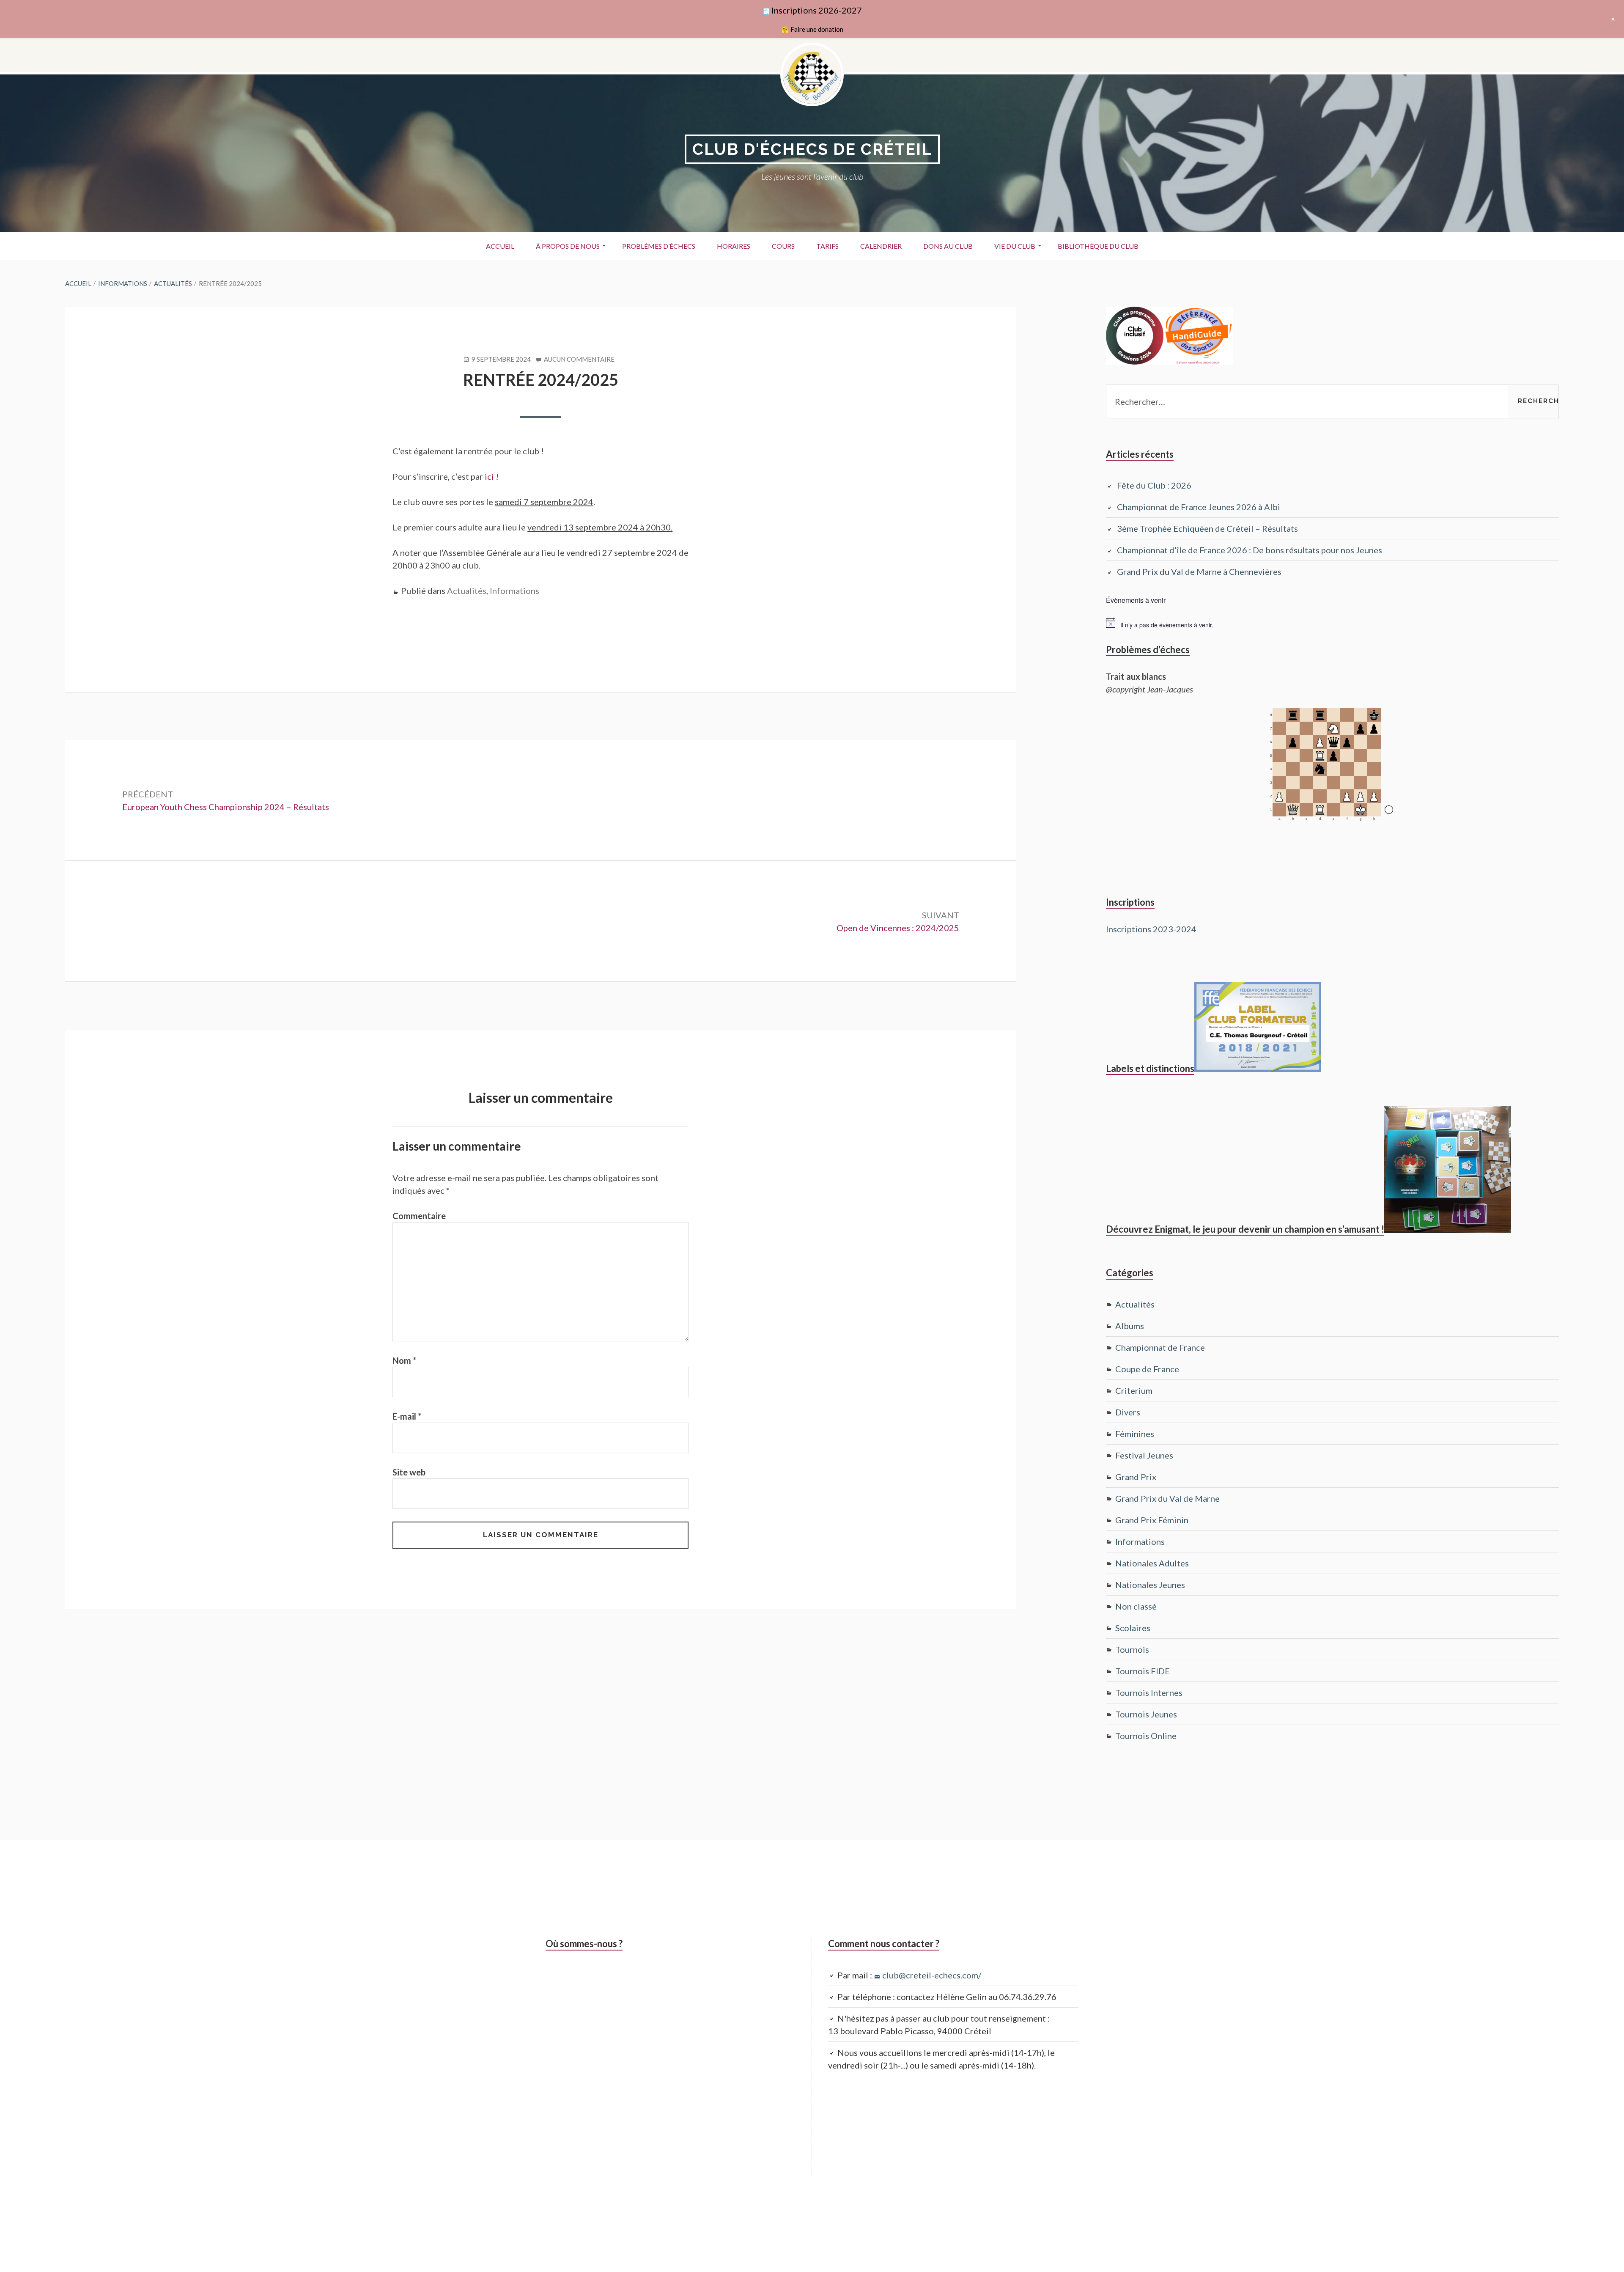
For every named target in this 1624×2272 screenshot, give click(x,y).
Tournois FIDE (1143, 1671)
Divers (1128, 1412)
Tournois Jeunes (1146, 1714)
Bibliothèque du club (1098, 246)
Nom (404, 1360)
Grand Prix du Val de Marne (1167, 1498)
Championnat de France (1160, 1347)
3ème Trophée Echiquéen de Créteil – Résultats (1207, 528)
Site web (409, 1472)
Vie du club (1015, 246)
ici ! (492, 476)
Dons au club (948, 246)
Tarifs (827, 246)
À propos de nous (568, 246)
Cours (783, 246)
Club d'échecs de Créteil (812, 149)
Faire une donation (817, 29)
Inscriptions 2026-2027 (817, 10)
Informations (514, 591)
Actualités (467, 591)
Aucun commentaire (579, 360)
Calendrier (881, 246)
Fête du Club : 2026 (1154, 485)
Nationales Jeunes (1150, 1585)
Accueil (500, 246)
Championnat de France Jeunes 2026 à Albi (1199, 507)
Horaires (734, 246)
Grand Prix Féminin (1152, 1520)
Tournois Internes (1149, 1692)
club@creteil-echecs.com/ (932, 1975)
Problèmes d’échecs (659, 246)
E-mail (407, 1416)
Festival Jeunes (1144, 1455)
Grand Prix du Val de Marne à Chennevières (1199, 571)
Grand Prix (1136, 1477)
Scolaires (1133, 1628)
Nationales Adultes (1152, 1563)
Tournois (1132, 1649)
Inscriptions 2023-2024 (1151, 929)
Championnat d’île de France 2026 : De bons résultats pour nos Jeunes (1250, 550)
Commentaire (419, 1216)
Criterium (1134, 1390)
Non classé (1136, 1606)
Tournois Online (1146, 1736)
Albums (1130, 1326)
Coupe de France (1147, 1369)
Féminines (1135, 1434)
